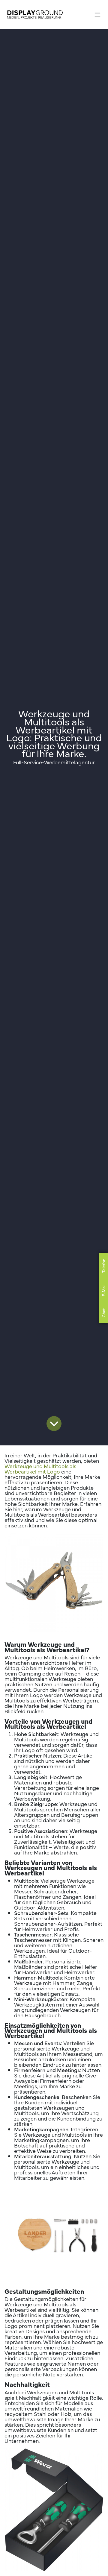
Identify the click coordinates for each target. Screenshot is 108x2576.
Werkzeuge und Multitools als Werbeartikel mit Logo (40, 1469)
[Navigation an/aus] (97, 14)
